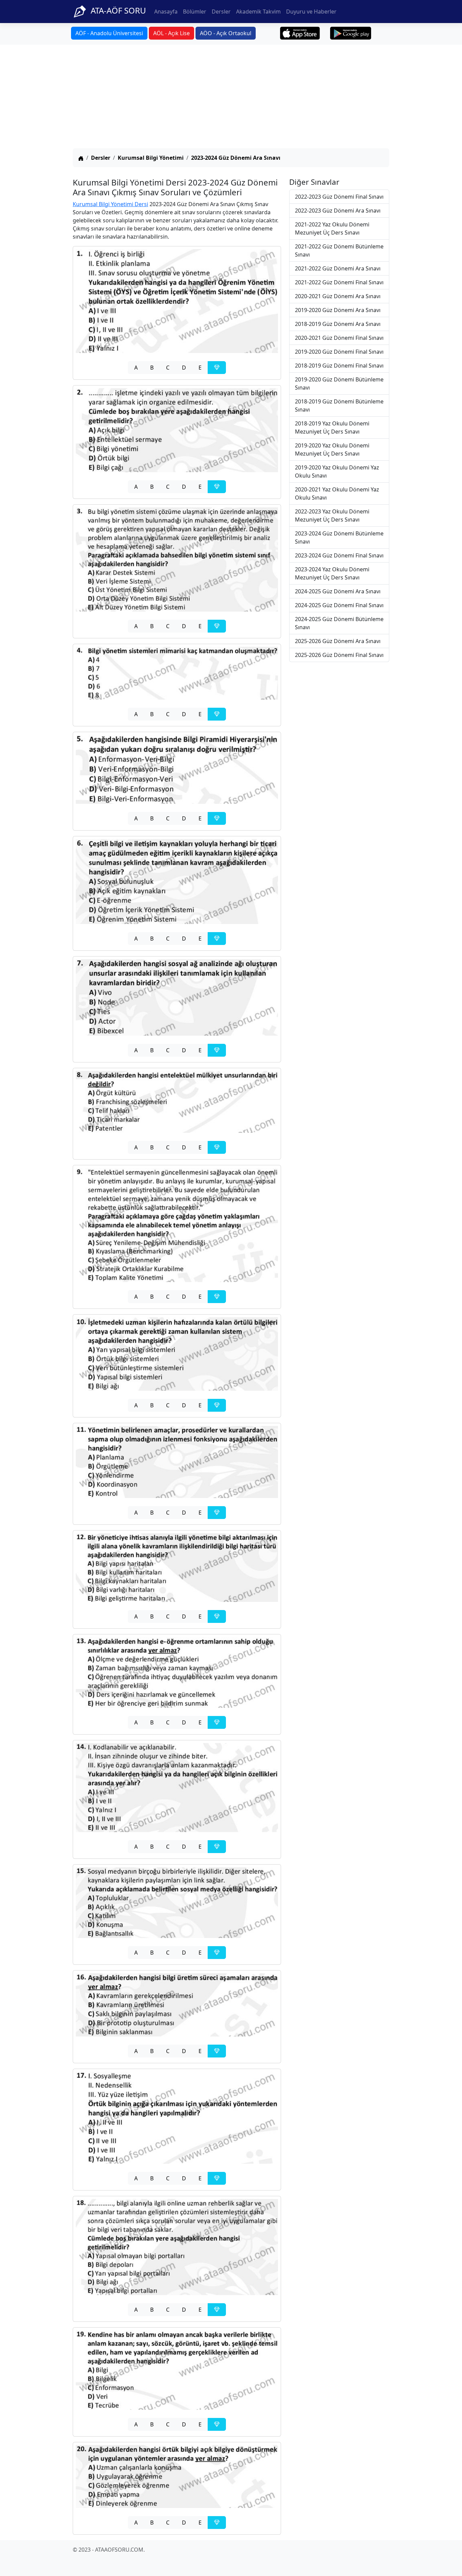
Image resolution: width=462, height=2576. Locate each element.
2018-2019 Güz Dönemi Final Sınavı (339, 366)
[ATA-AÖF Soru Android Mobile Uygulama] (351, 33)
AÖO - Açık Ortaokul (226, 33)
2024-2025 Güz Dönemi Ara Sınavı (338, 591)
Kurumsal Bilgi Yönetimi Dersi (110, 204)
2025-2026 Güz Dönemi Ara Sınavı (338, 641)
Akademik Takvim (258, 12)
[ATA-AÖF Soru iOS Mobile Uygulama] (300, 33)
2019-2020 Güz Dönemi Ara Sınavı (338, 310)
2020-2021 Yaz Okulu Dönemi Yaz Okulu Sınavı (337, 493)
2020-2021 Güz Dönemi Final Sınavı (339, 338)
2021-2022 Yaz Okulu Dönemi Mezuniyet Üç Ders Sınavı (332, 228)
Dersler (221, 12)
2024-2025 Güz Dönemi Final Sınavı (339, 605)
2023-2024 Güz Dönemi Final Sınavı (339, 555)
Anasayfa (166, 12)
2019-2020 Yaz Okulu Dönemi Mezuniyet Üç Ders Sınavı (332, 449)
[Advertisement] (231, 97)
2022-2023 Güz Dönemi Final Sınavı (339, 197)
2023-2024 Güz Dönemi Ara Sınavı (236, 158)
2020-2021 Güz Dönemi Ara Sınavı (338, 296)
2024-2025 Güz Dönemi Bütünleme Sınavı (339, 623)
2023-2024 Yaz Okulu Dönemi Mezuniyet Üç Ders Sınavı (332, 573)
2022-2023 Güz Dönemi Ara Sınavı (338, 211)
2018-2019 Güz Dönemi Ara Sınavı (338, 324)
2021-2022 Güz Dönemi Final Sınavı (339, 282)
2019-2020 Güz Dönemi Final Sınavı (339, 352)
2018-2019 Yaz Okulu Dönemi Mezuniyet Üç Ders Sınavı (332, 427)
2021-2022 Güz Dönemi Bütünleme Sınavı (339, 250)
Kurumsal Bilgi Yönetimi (151, 158)
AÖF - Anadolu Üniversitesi (109, 33)
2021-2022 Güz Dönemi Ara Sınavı (338, 268)
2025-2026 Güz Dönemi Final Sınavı (339, 655)
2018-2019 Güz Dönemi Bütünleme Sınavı (339, 405)
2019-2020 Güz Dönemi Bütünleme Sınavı (339, 383)
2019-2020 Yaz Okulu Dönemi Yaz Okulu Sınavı (337, 471)
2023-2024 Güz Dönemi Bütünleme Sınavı (339, 537)
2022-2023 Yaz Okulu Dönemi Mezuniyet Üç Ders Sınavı (332, 515)
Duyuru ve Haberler (311, 12)
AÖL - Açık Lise (171, 33)
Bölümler (195, 12)
